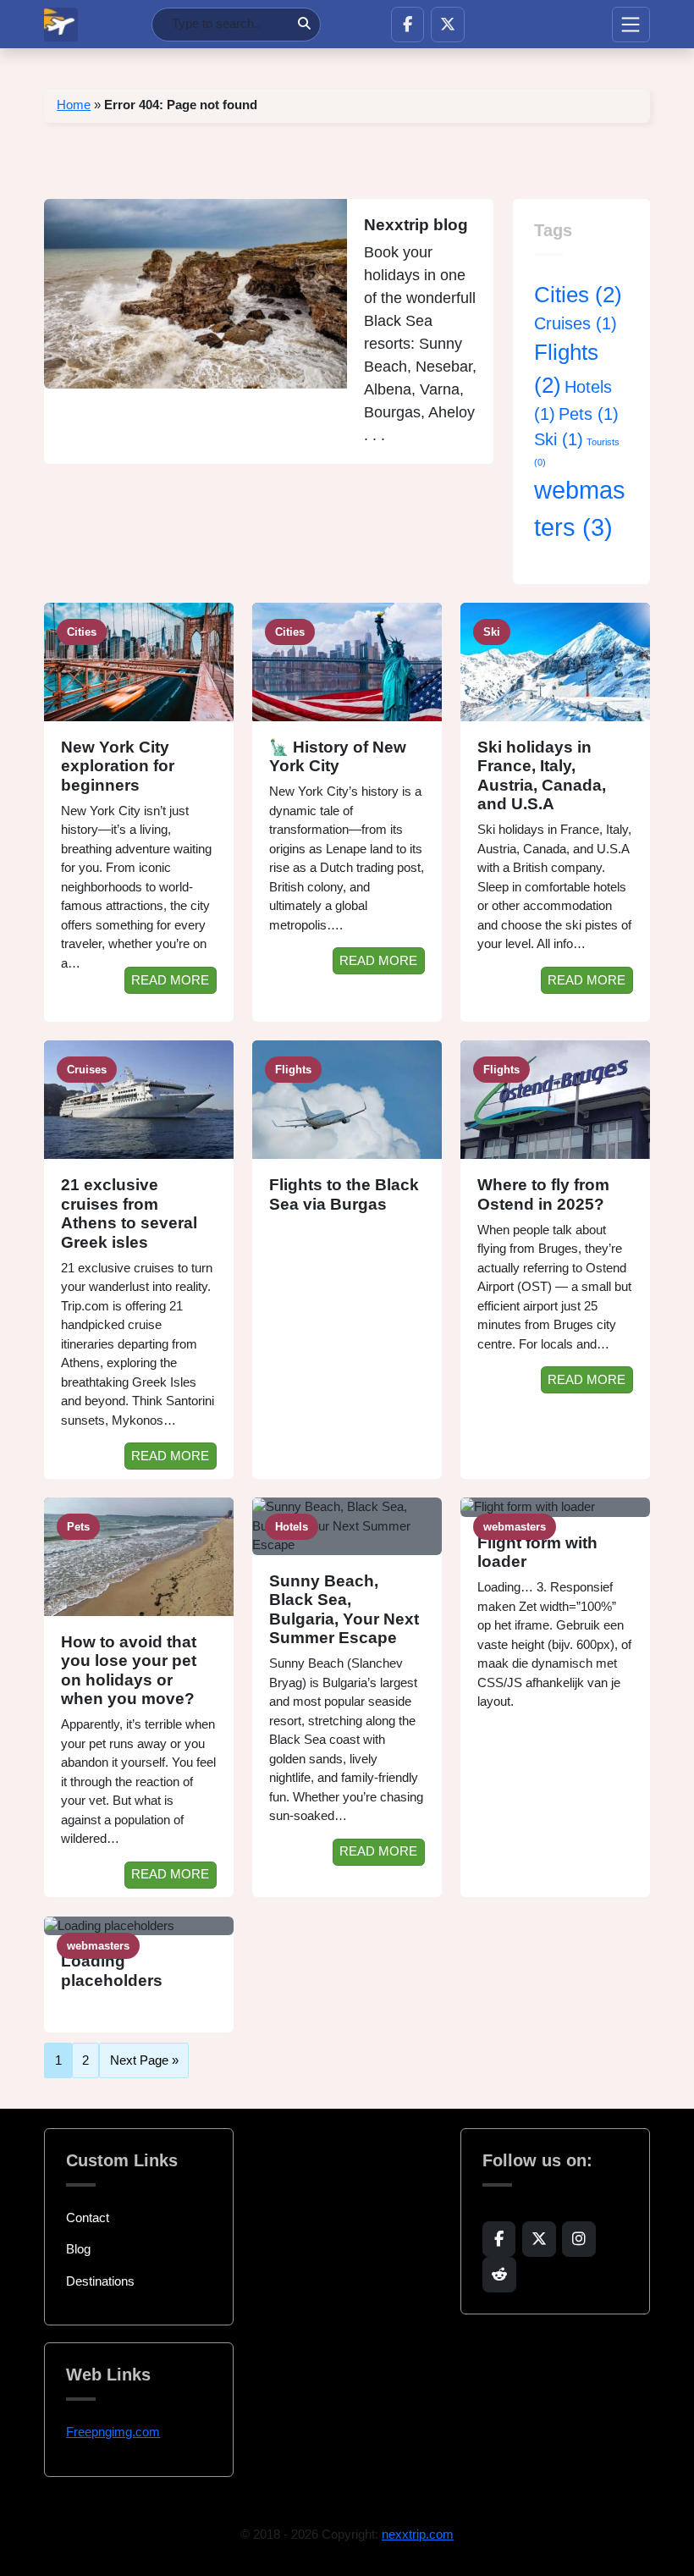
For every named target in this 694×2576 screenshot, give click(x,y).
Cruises (576, 323)
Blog (78, 2249)
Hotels (292, 1527)
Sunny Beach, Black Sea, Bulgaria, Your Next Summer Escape (344, 1610)
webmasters (515, 1527)
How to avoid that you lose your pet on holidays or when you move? (129, 1671)
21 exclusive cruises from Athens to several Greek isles (129, 1214)
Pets (589, 414)
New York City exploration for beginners (118, 766)
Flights (293, 1070)
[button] (408, 25)
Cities (578, 295)
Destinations (100, 2281)
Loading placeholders (112, 1971)
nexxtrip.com (418, 2534)
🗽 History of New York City (338, 757)
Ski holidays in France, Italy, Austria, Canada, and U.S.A (542, 776)
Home (74, 105)
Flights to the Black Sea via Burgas (344, 1194)
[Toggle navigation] (631, 25)
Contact (88, 2217)
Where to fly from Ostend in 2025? (543, 1194)
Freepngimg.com (113, 2432)
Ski (559, 439)
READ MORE (170, 980)
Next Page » (144, 2061)
